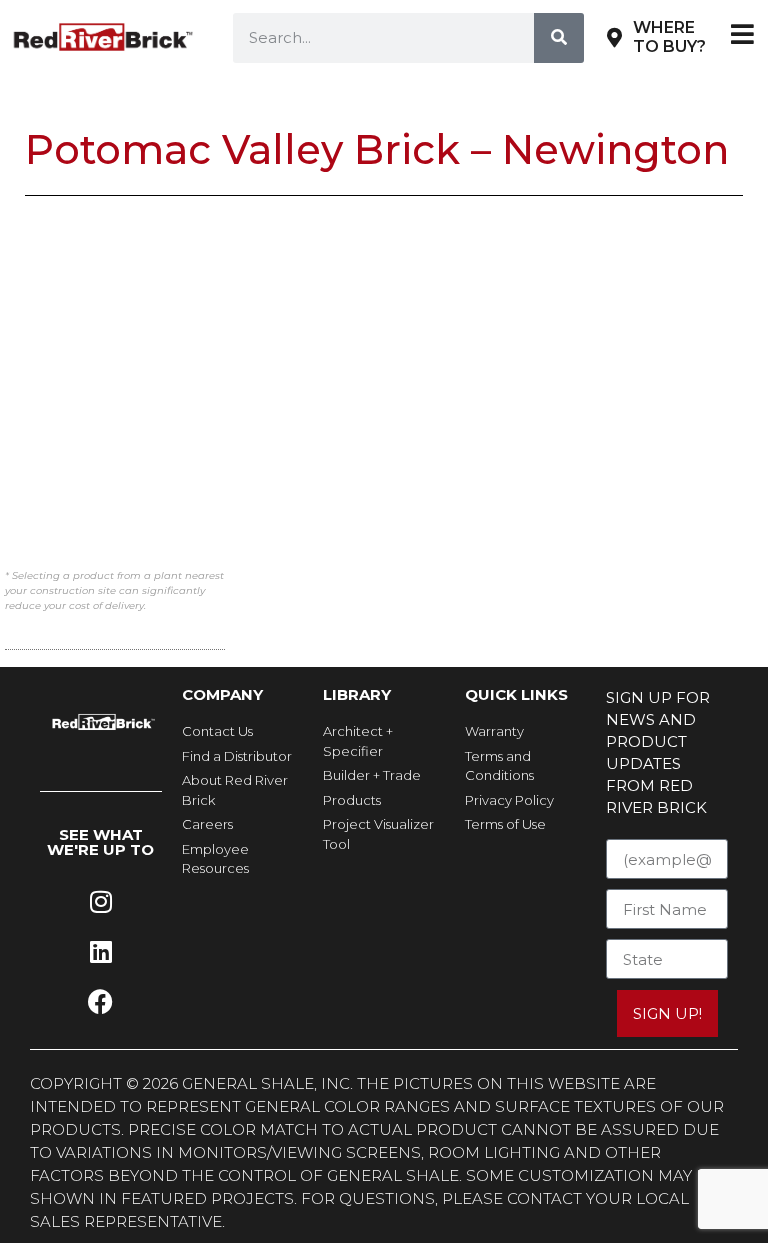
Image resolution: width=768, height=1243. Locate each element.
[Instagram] (101, 902)
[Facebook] (101, 1002)
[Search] (559, 38)
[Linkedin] (101, 952)
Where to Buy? (669, 37)
